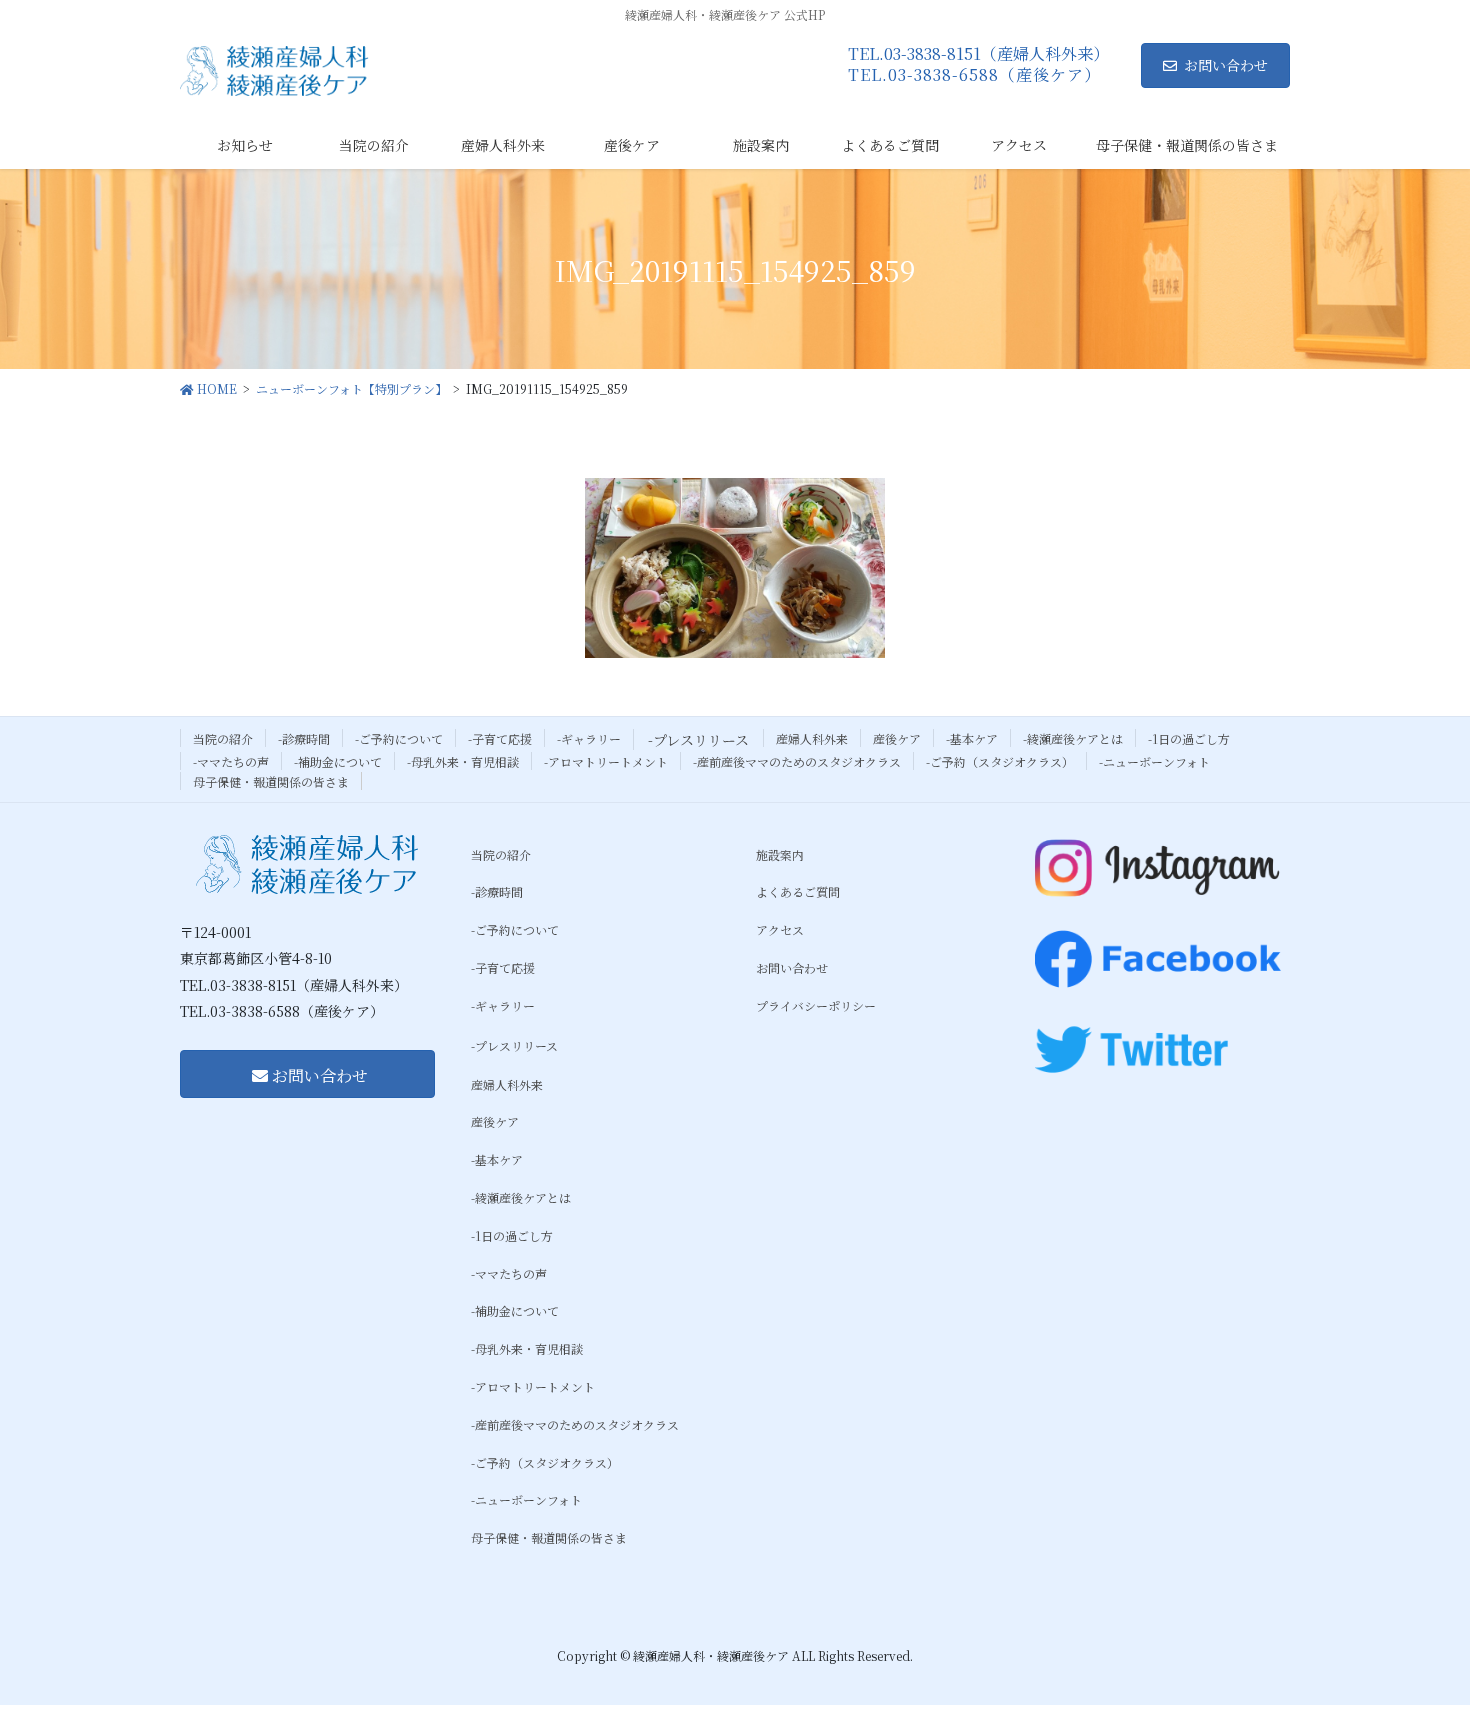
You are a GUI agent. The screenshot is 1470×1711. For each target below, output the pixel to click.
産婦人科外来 (812, 738)
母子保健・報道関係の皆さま (271, 781)
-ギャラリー (589, 738)
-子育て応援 (500, 738)
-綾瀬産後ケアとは (1073, 738)
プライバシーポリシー (816, 1005)
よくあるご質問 (798, 891)
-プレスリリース (698, 740)
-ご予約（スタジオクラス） (1000, 761)
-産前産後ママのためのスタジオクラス (797, 761)
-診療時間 (304, 738)
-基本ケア (972, 738)
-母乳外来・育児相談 (463, 761)
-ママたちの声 (231, 761)
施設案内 (780, 854)
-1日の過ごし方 (1189, 738)
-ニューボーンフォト (1154, 761)
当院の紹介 (223, 738)
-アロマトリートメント (606, 761)
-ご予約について (399, 738)
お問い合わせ (1226, 65)
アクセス (780, 929)
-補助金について (338, 761)
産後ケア (897, 738)
